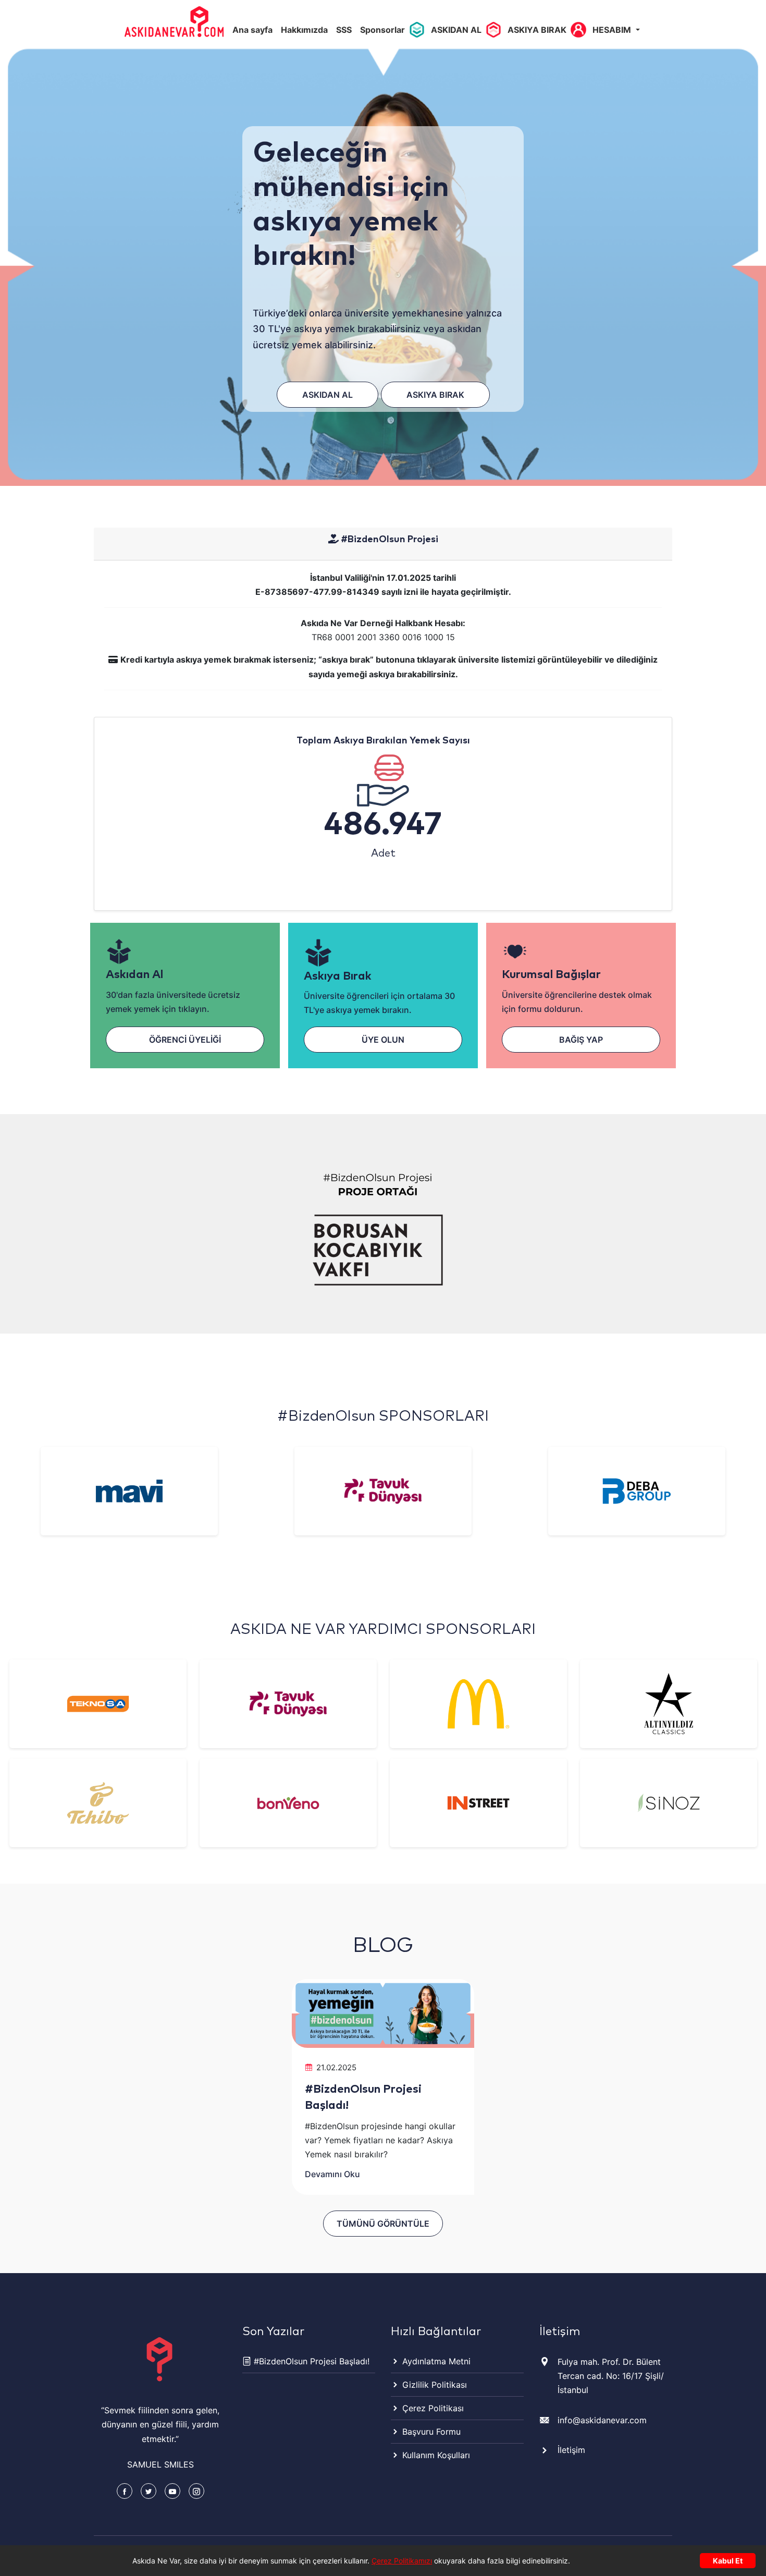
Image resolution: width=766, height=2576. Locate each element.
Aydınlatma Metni (435, 2361)
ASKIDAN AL (456, 30)
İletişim (571, 2450)
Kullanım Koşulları (435, 2455)
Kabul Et (728, 2561)
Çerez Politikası (432, 2408)
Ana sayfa (252, 30)
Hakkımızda (304, 30)
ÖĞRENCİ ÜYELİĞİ (185, 1040)
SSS (344, 30)
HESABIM (613, 30)
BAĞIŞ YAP (581, 1040)
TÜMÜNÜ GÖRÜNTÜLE (383, 2224)
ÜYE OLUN (383, 1040)
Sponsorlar (382, 30)
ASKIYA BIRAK (537, 30)
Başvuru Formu (430, 2432)
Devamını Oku (332, 2174)
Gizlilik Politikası (433, 2385)
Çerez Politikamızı (402, 2561)
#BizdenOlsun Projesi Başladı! (310, 2361)
